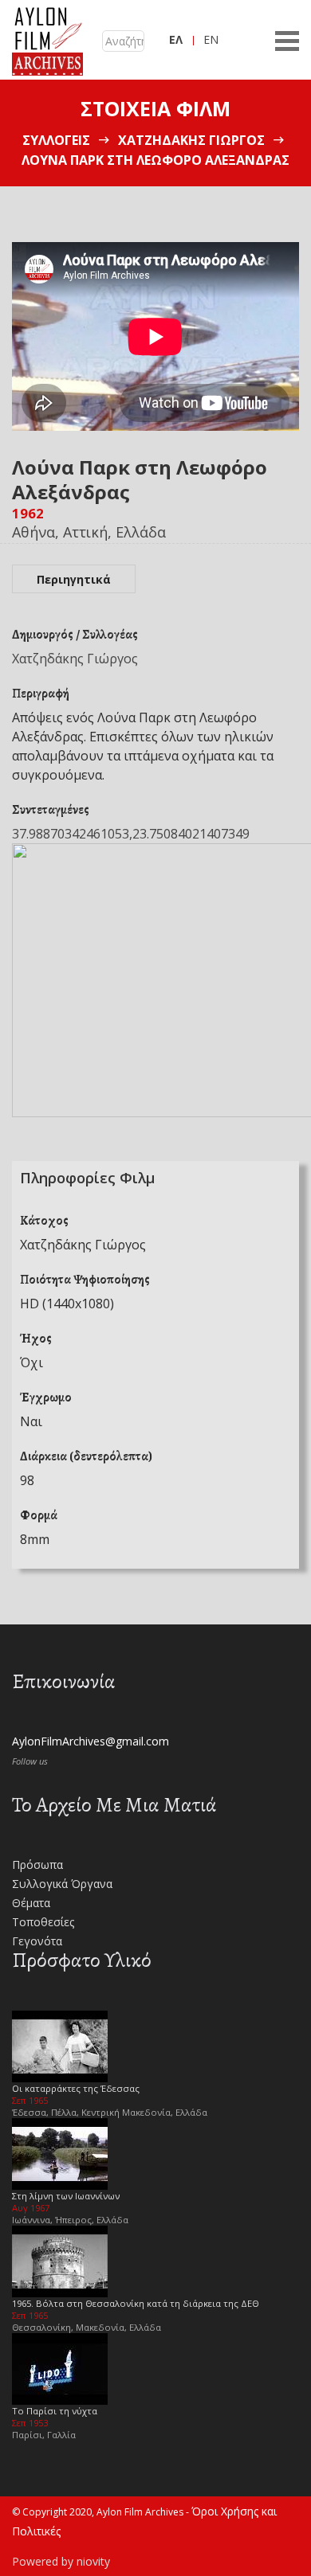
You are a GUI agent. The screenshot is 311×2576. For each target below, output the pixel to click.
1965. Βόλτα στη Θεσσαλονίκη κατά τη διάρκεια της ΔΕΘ (136, 2303)
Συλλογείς (56, 140)
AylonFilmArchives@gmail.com (91, 1741)
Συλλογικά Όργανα (62, 1884)
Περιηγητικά (74, 579)
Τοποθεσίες (43, 1922)
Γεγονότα (37, 1941)
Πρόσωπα (37, 1865)
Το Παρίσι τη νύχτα (55, 2411)
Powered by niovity (61, 2561)
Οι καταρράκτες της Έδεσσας (76, 2088)
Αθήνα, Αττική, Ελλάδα (89, 532)
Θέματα (31, 1903)
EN (211, 39)
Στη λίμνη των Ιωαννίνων (66, 2196)
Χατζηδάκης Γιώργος (191, 140)
